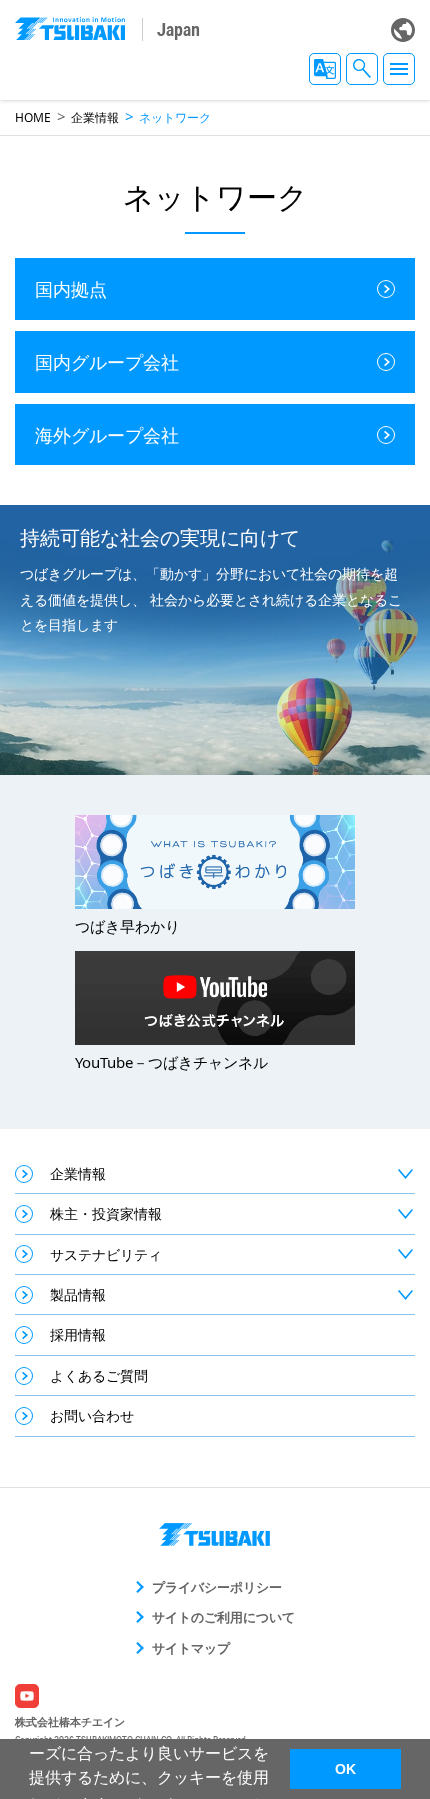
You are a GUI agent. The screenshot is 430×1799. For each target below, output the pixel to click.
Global (403, 30)
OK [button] (345, 1769)
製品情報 (78, 1294)
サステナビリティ (106, 1254)
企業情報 (95, 117)
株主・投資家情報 (106, 1213)
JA (325, 69)
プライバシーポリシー (217, 1587)
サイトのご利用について (223, 1617)
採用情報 (78, 1334)
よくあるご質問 (99, 1375)
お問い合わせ (92, 1415)
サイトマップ (191, 1648)
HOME (33, 117)
